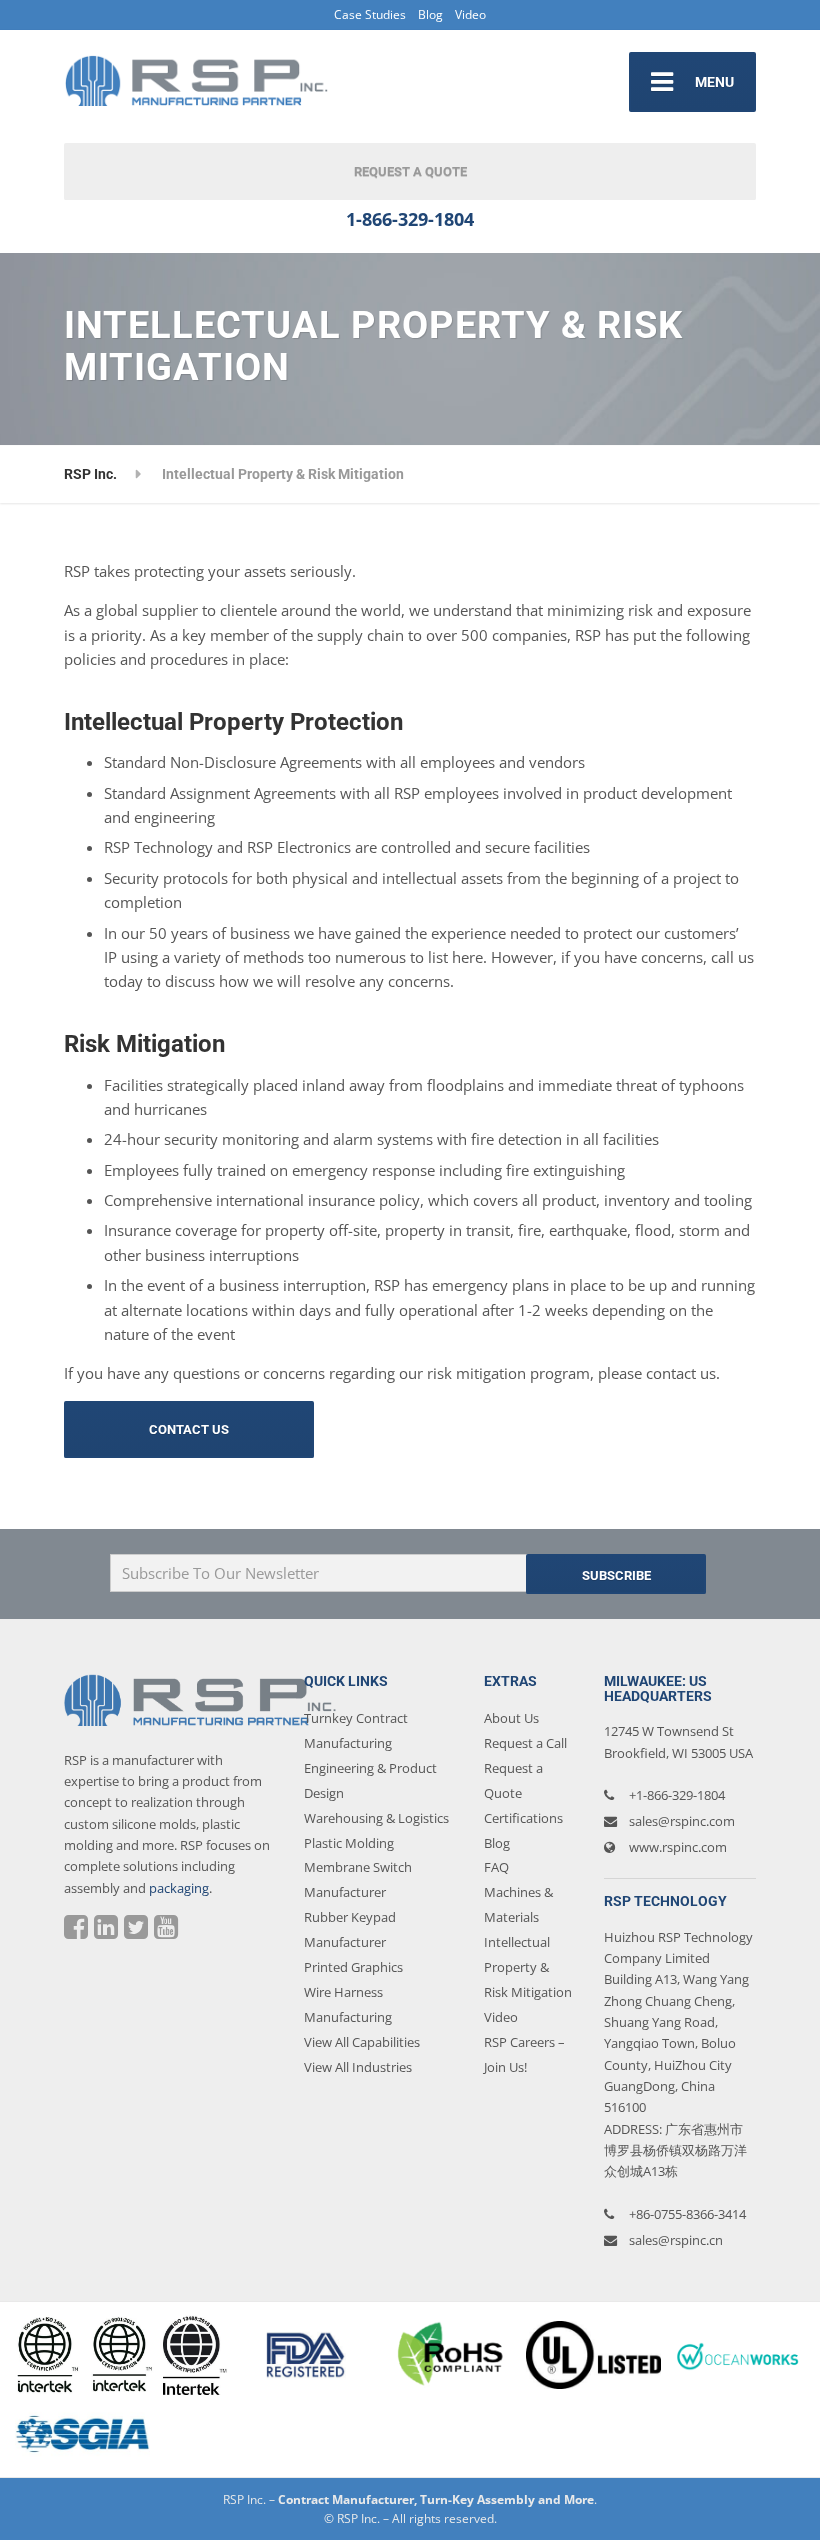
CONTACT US (189, 1429)
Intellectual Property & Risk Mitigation (528, 1967)
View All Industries (358, 2067)
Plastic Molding (349, 1843)
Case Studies (370, 14)
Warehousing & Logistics (376, 1818)
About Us (511, 1718)
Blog (430, 14)
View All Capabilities (362, 2042)
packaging (179, 1888)
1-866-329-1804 (410, 219)
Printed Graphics (353, 1967)
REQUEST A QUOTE (410, 171)
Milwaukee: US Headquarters (658, 1688)
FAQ (496, 1867)
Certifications (523, 1818)
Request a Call (525, 1743)
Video (470, 14)
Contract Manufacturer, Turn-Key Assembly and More (436, 2499)
